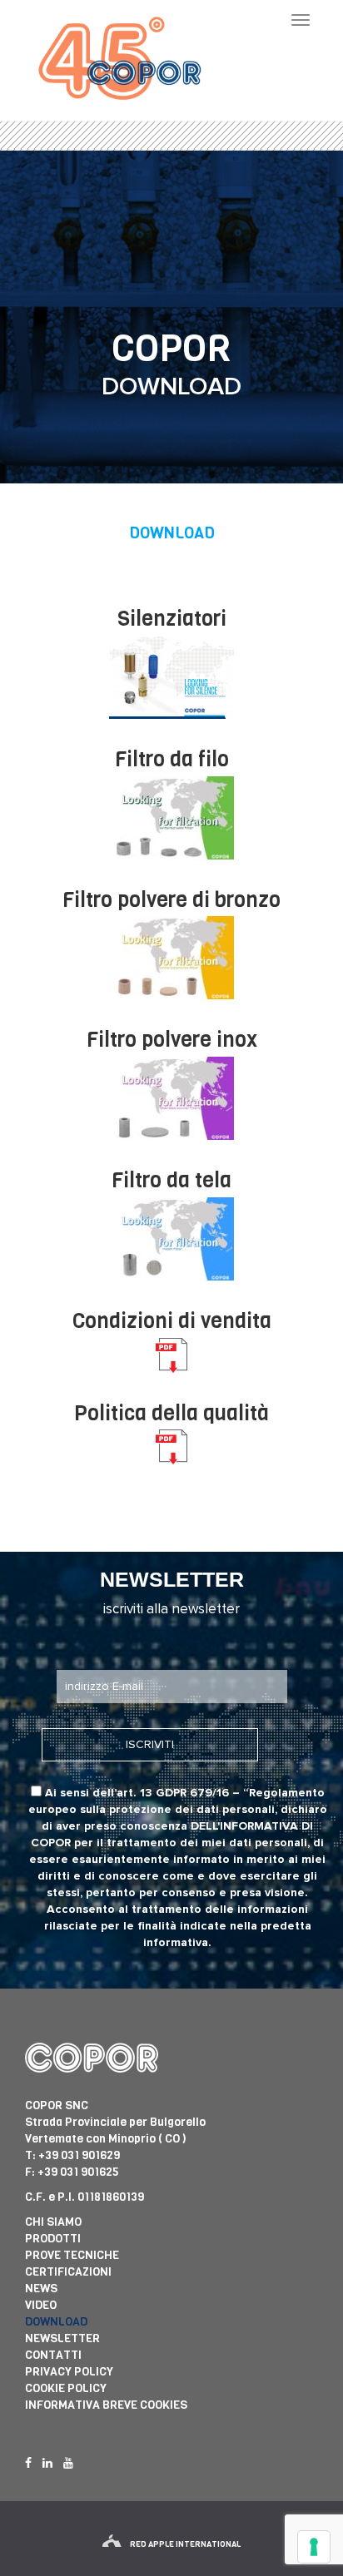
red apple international (185, 2544)
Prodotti (53, 2239)
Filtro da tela (171, 1180)
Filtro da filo (172, 759)
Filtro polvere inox (172, 1040)
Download (56, 2322)
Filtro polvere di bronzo (171, 900)
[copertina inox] (171, 1098)
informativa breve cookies (106, 2405)
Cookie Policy (66, 2388)
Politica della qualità (171, 1413)
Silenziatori (172, 619)
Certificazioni (68, 2272)
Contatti (53, 2355)
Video (41, 2305)
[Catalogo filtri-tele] (171, 1239)
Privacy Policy (69, 2372)
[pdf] (171, 1355)
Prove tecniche (72, 2255)
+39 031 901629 (79, 2155)
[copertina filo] (171, 818)
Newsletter (62, 2338)
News (41, 2289)
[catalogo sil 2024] (171, 677)
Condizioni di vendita (172, 1321)
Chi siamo (53, 2222)
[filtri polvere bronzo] (171, 958)
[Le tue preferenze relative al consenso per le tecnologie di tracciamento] (314, 2547)
